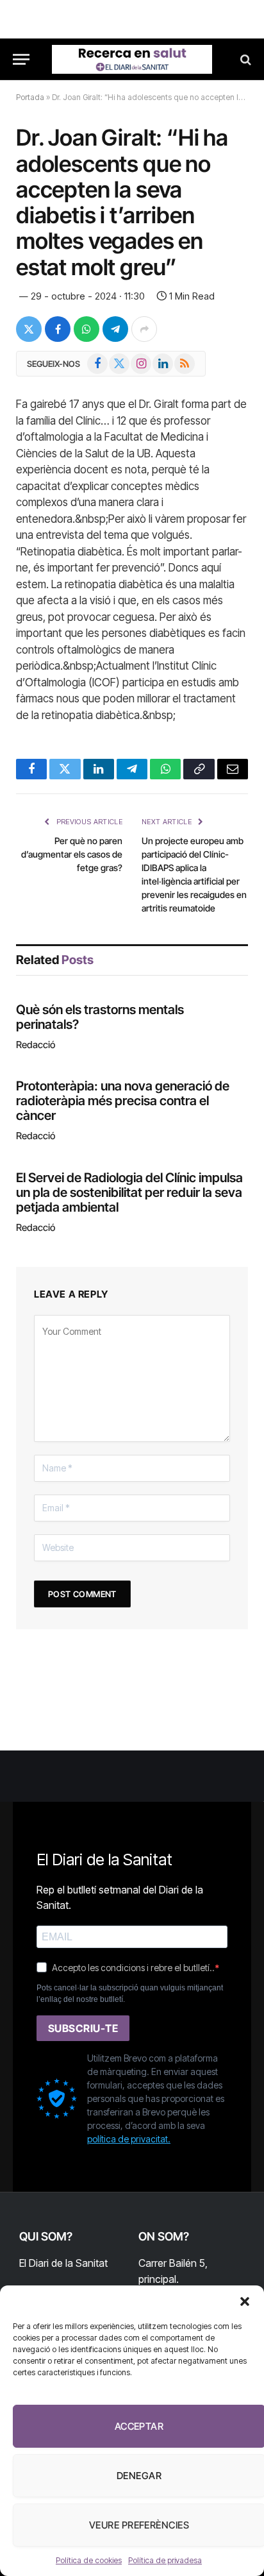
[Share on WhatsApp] (87, 329)
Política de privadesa (165, 2560)
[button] (245, 2301)
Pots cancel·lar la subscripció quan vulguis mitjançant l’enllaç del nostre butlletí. (130, 1994)
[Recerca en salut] (132, 59)
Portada (30, 97)
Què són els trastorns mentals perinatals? (100, 1017)
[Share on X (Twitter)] (29, 329)
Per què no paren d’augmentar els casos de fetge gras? (72, 854)
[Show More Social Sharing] (144, 329)
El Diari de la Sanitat (63, 2263)
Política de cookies (89, 2560)
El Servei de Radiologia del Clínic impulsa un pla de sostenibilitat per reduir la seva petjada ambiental (129, 1192)
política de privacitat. (129, 2139)
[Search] (244, 59)
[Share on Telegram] (115, 329)
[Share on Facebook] (58, 329)
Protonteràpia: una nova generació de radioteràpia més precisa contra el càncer (123, 1101)
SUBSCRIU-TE (83, 2028)
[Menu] (21, 59)
